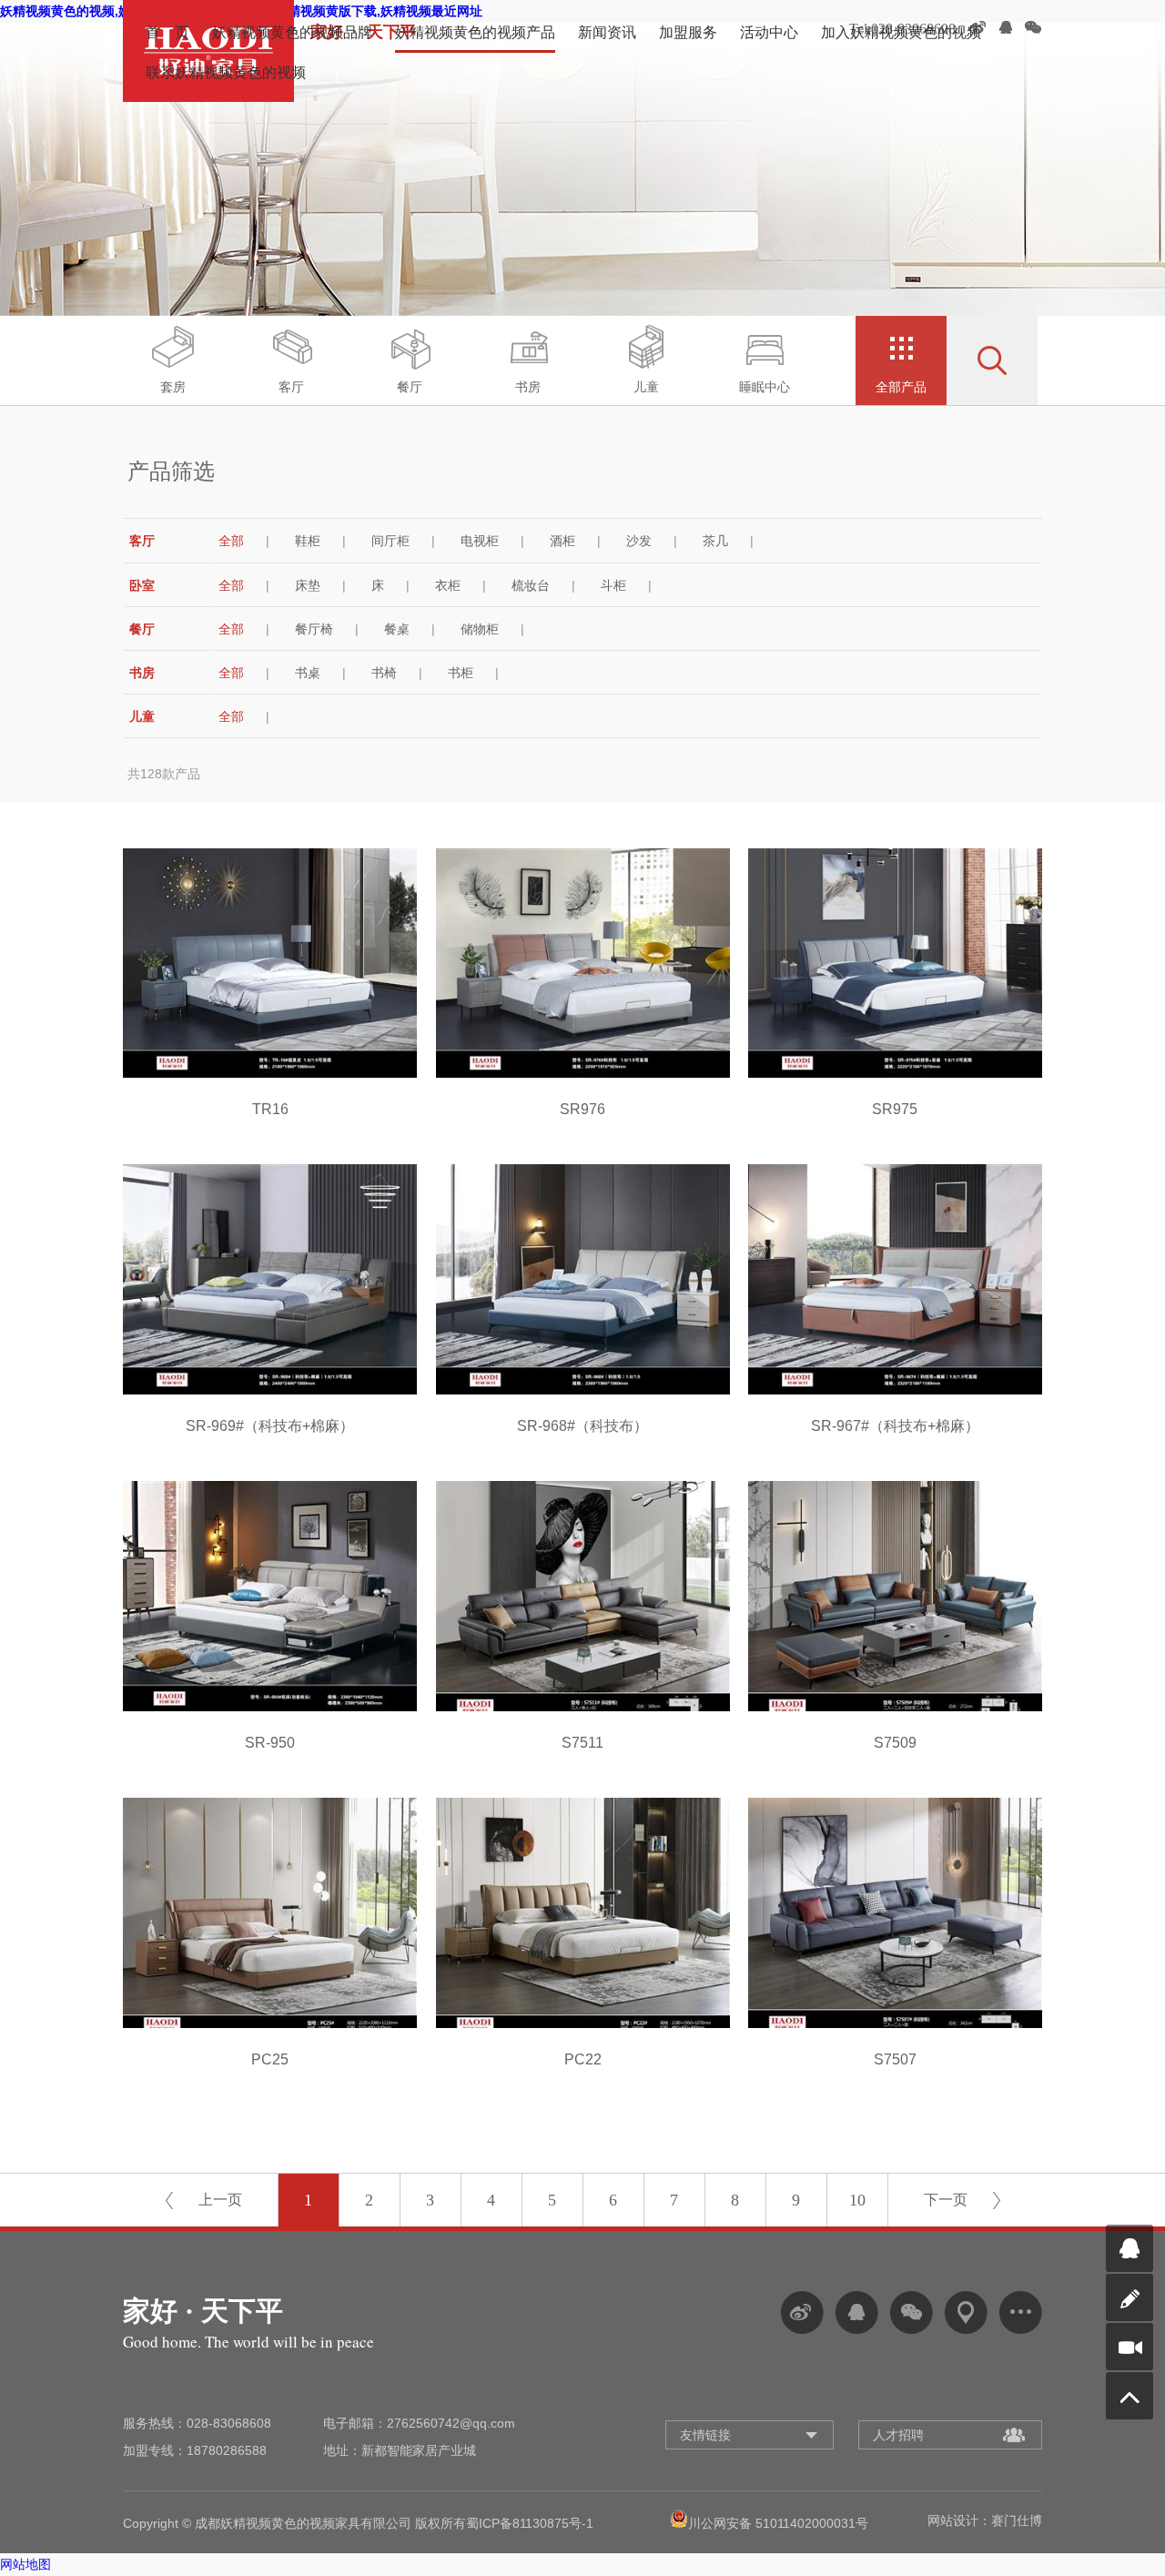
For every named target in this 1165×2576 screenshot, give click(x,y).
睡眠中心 (765, 387)
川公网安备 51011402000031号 (778, 2523)
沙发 (639, 541)
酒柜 (562, 541)
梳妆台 (531, 585)
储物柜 (480, 629)
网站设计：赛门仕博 (985, 2520)
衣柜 (448, 585)
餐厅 (410, 387)
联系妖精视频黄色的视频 (226, 72)
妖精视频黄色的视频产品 (475, 32)
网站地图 (25, 2564)
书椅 (384, 673)
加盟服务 (688, 32)
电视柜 (480, 541)
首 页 (167, 32)
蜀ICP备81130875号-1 (530, 2523)
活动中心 (769, 32)
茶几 (715, 541)
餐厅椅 (314, 629)
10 (857, 2200)
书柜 (461, 673)
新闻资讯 (607, 32)
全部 (231, 541)
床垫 (308, 585)
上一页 (220, 2200)
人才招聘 (898, 2435)
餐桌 (397, 629)
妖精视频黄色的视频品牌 (292, 32)
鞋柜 (308, 541)
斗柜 (613, 585)
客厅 (291, 387)
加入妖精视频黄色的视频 (901, 32)
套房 (173, 387)
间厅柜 (390, 541)
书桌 (308, 673)
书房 (528, 387)
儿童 (646, 387)
